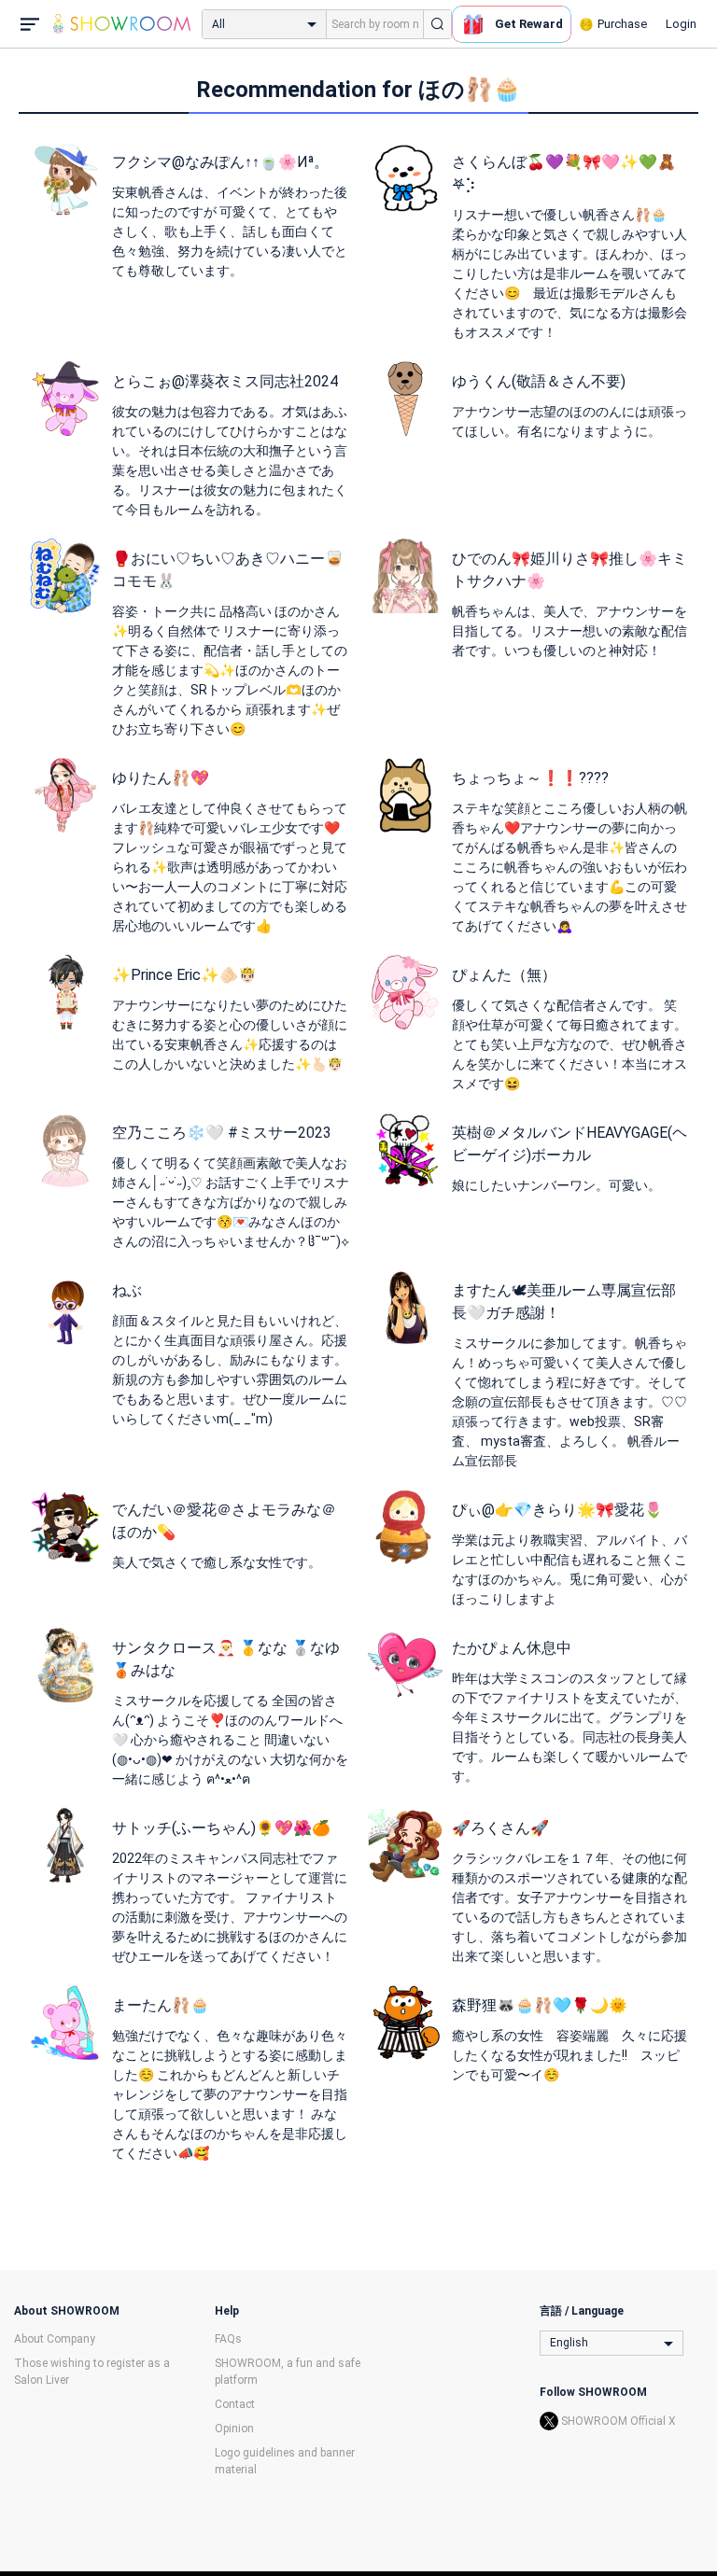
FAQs (228, 2339)
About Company (55, 2339)
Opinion (234, 2429)
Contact (235, 2404)
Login (681, 24)
